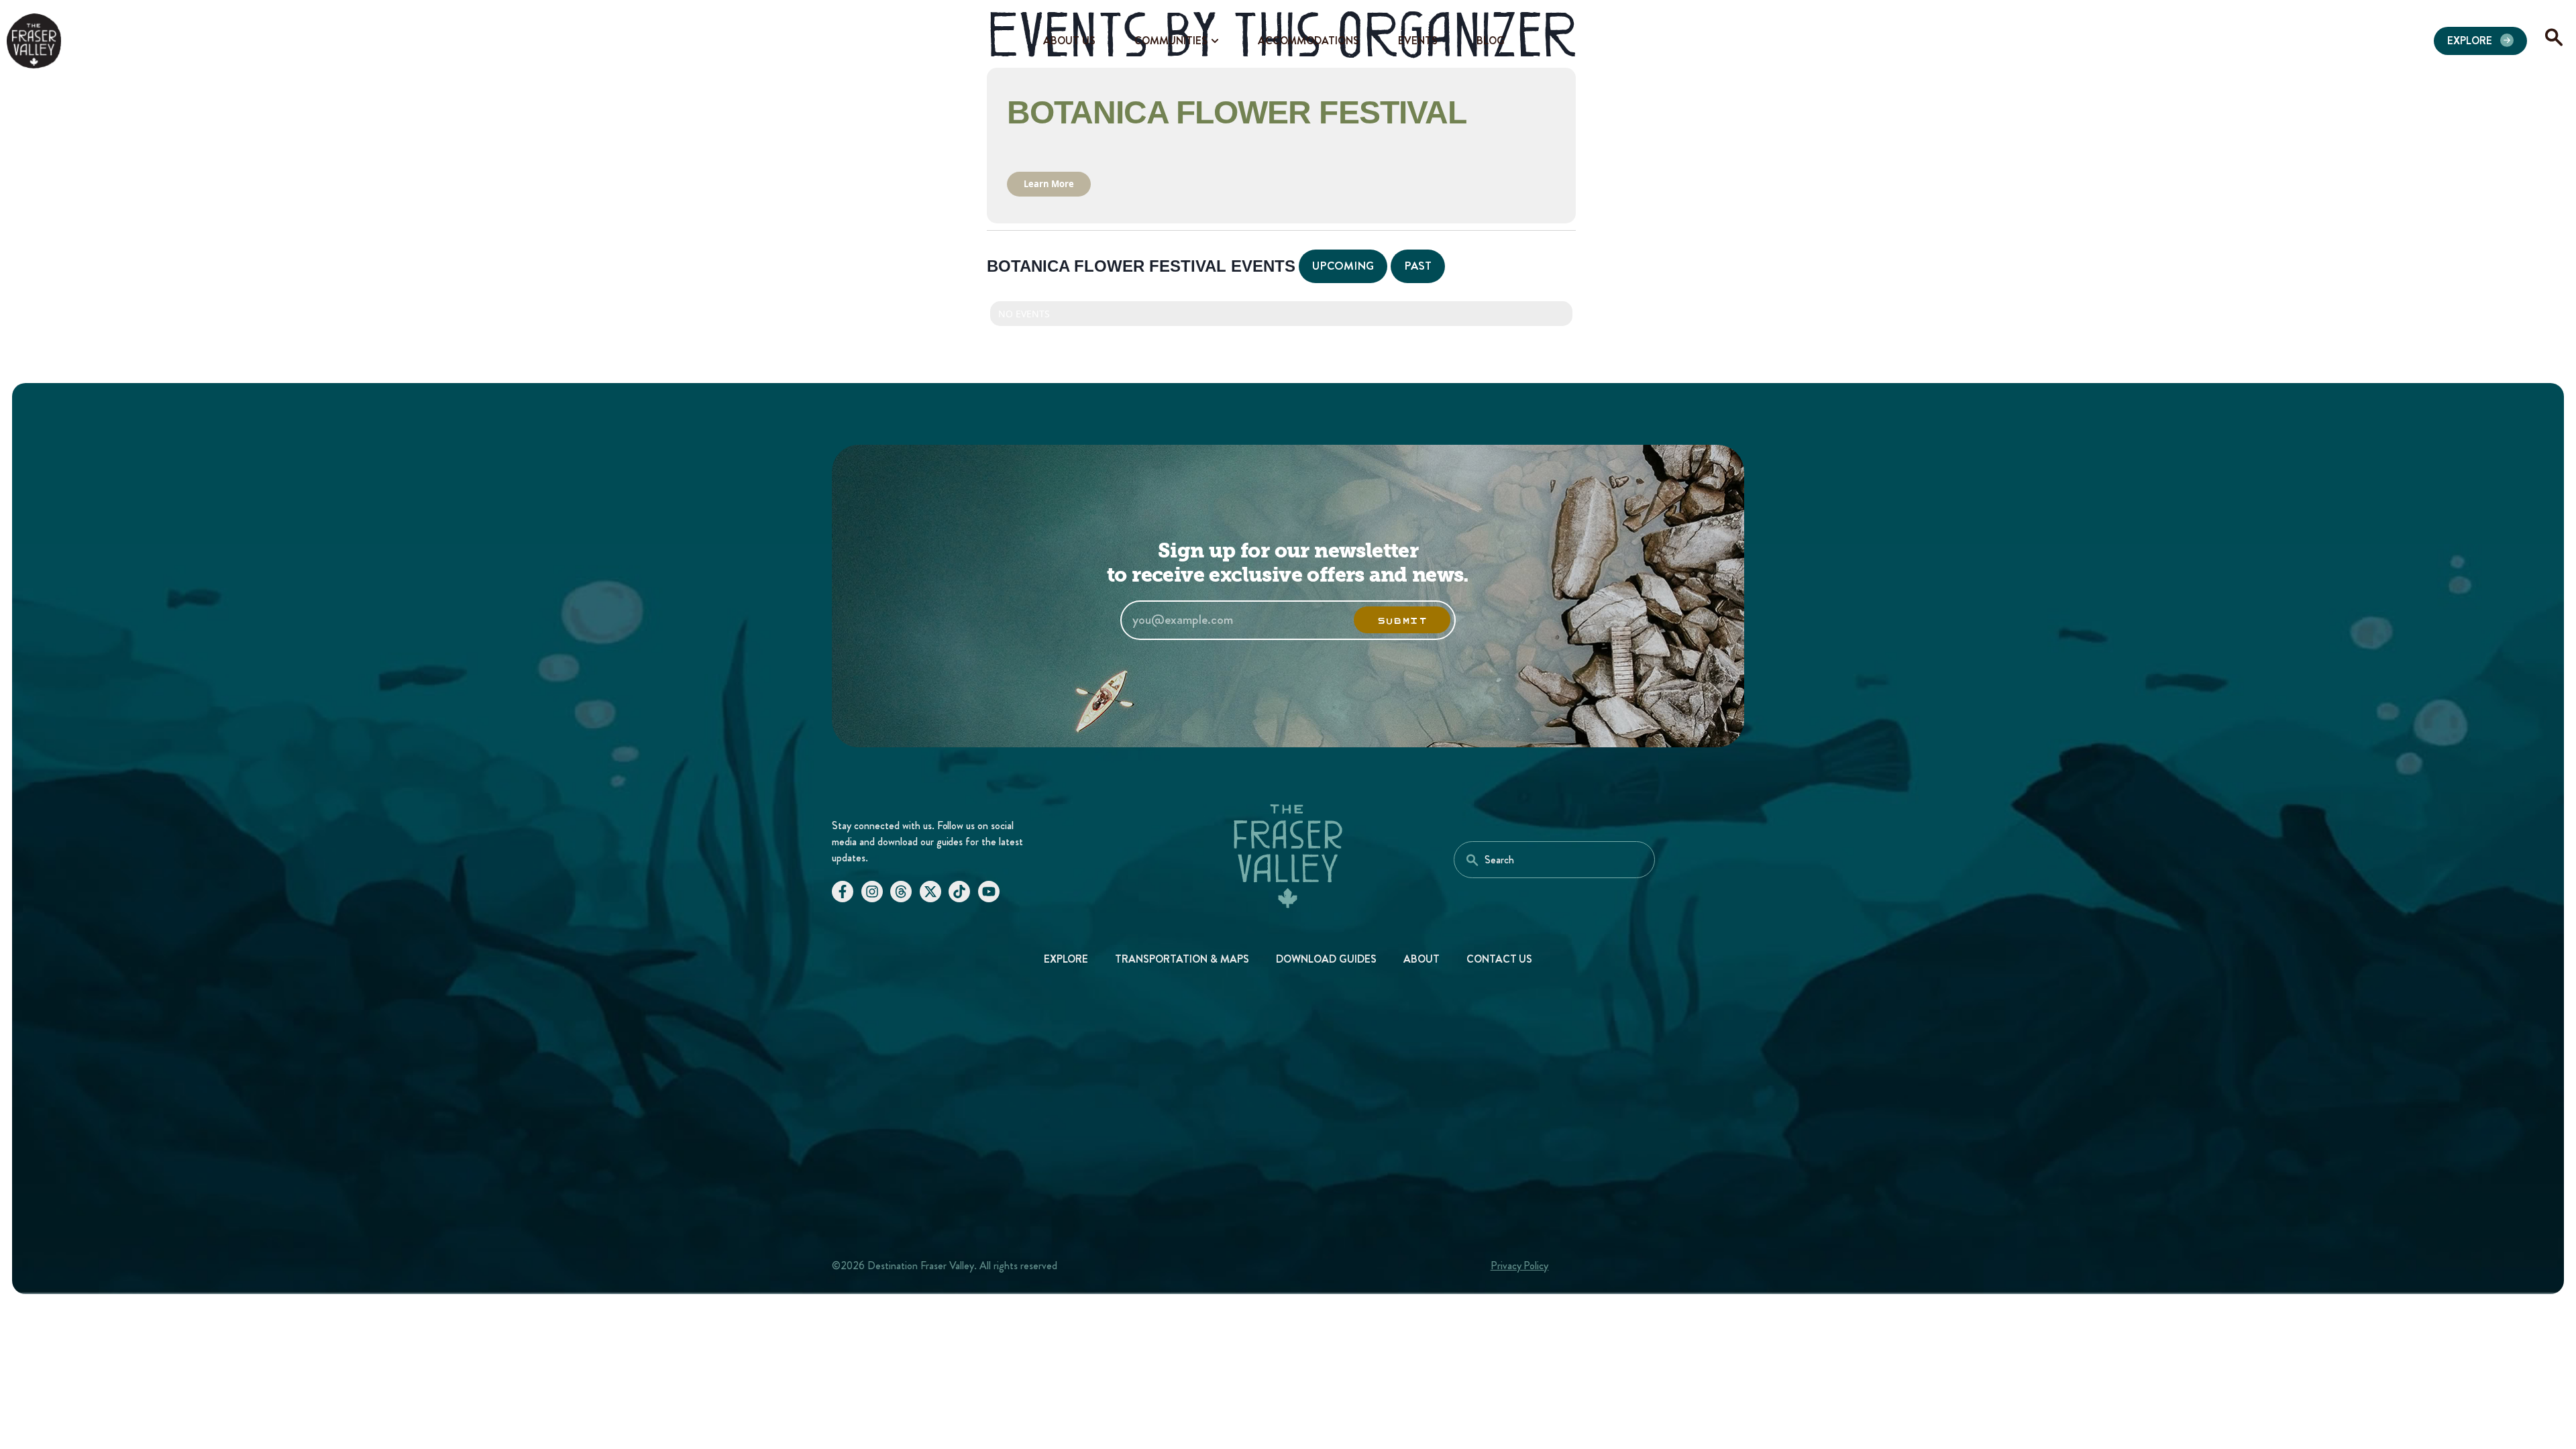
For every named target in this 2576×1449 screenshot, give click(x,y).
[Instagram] (872, 892)
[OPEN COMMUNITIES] (1215, 41)
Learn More (1049, 184)
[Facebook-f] (843, 892)
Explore (1066, 959)
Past (1418, 266)
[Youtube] (989, 892)
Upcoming (1343, 266)
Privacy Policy (1520, 1266)
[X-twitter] (930, 892)
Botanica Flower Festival (1237, 112)
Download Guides (1326, 959)
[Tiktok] (959, 892)
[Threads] (901, 892)
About (1421, 959)
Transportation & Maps (1182, 959)
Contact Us (1500, 959)
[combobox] (1554, 860)
